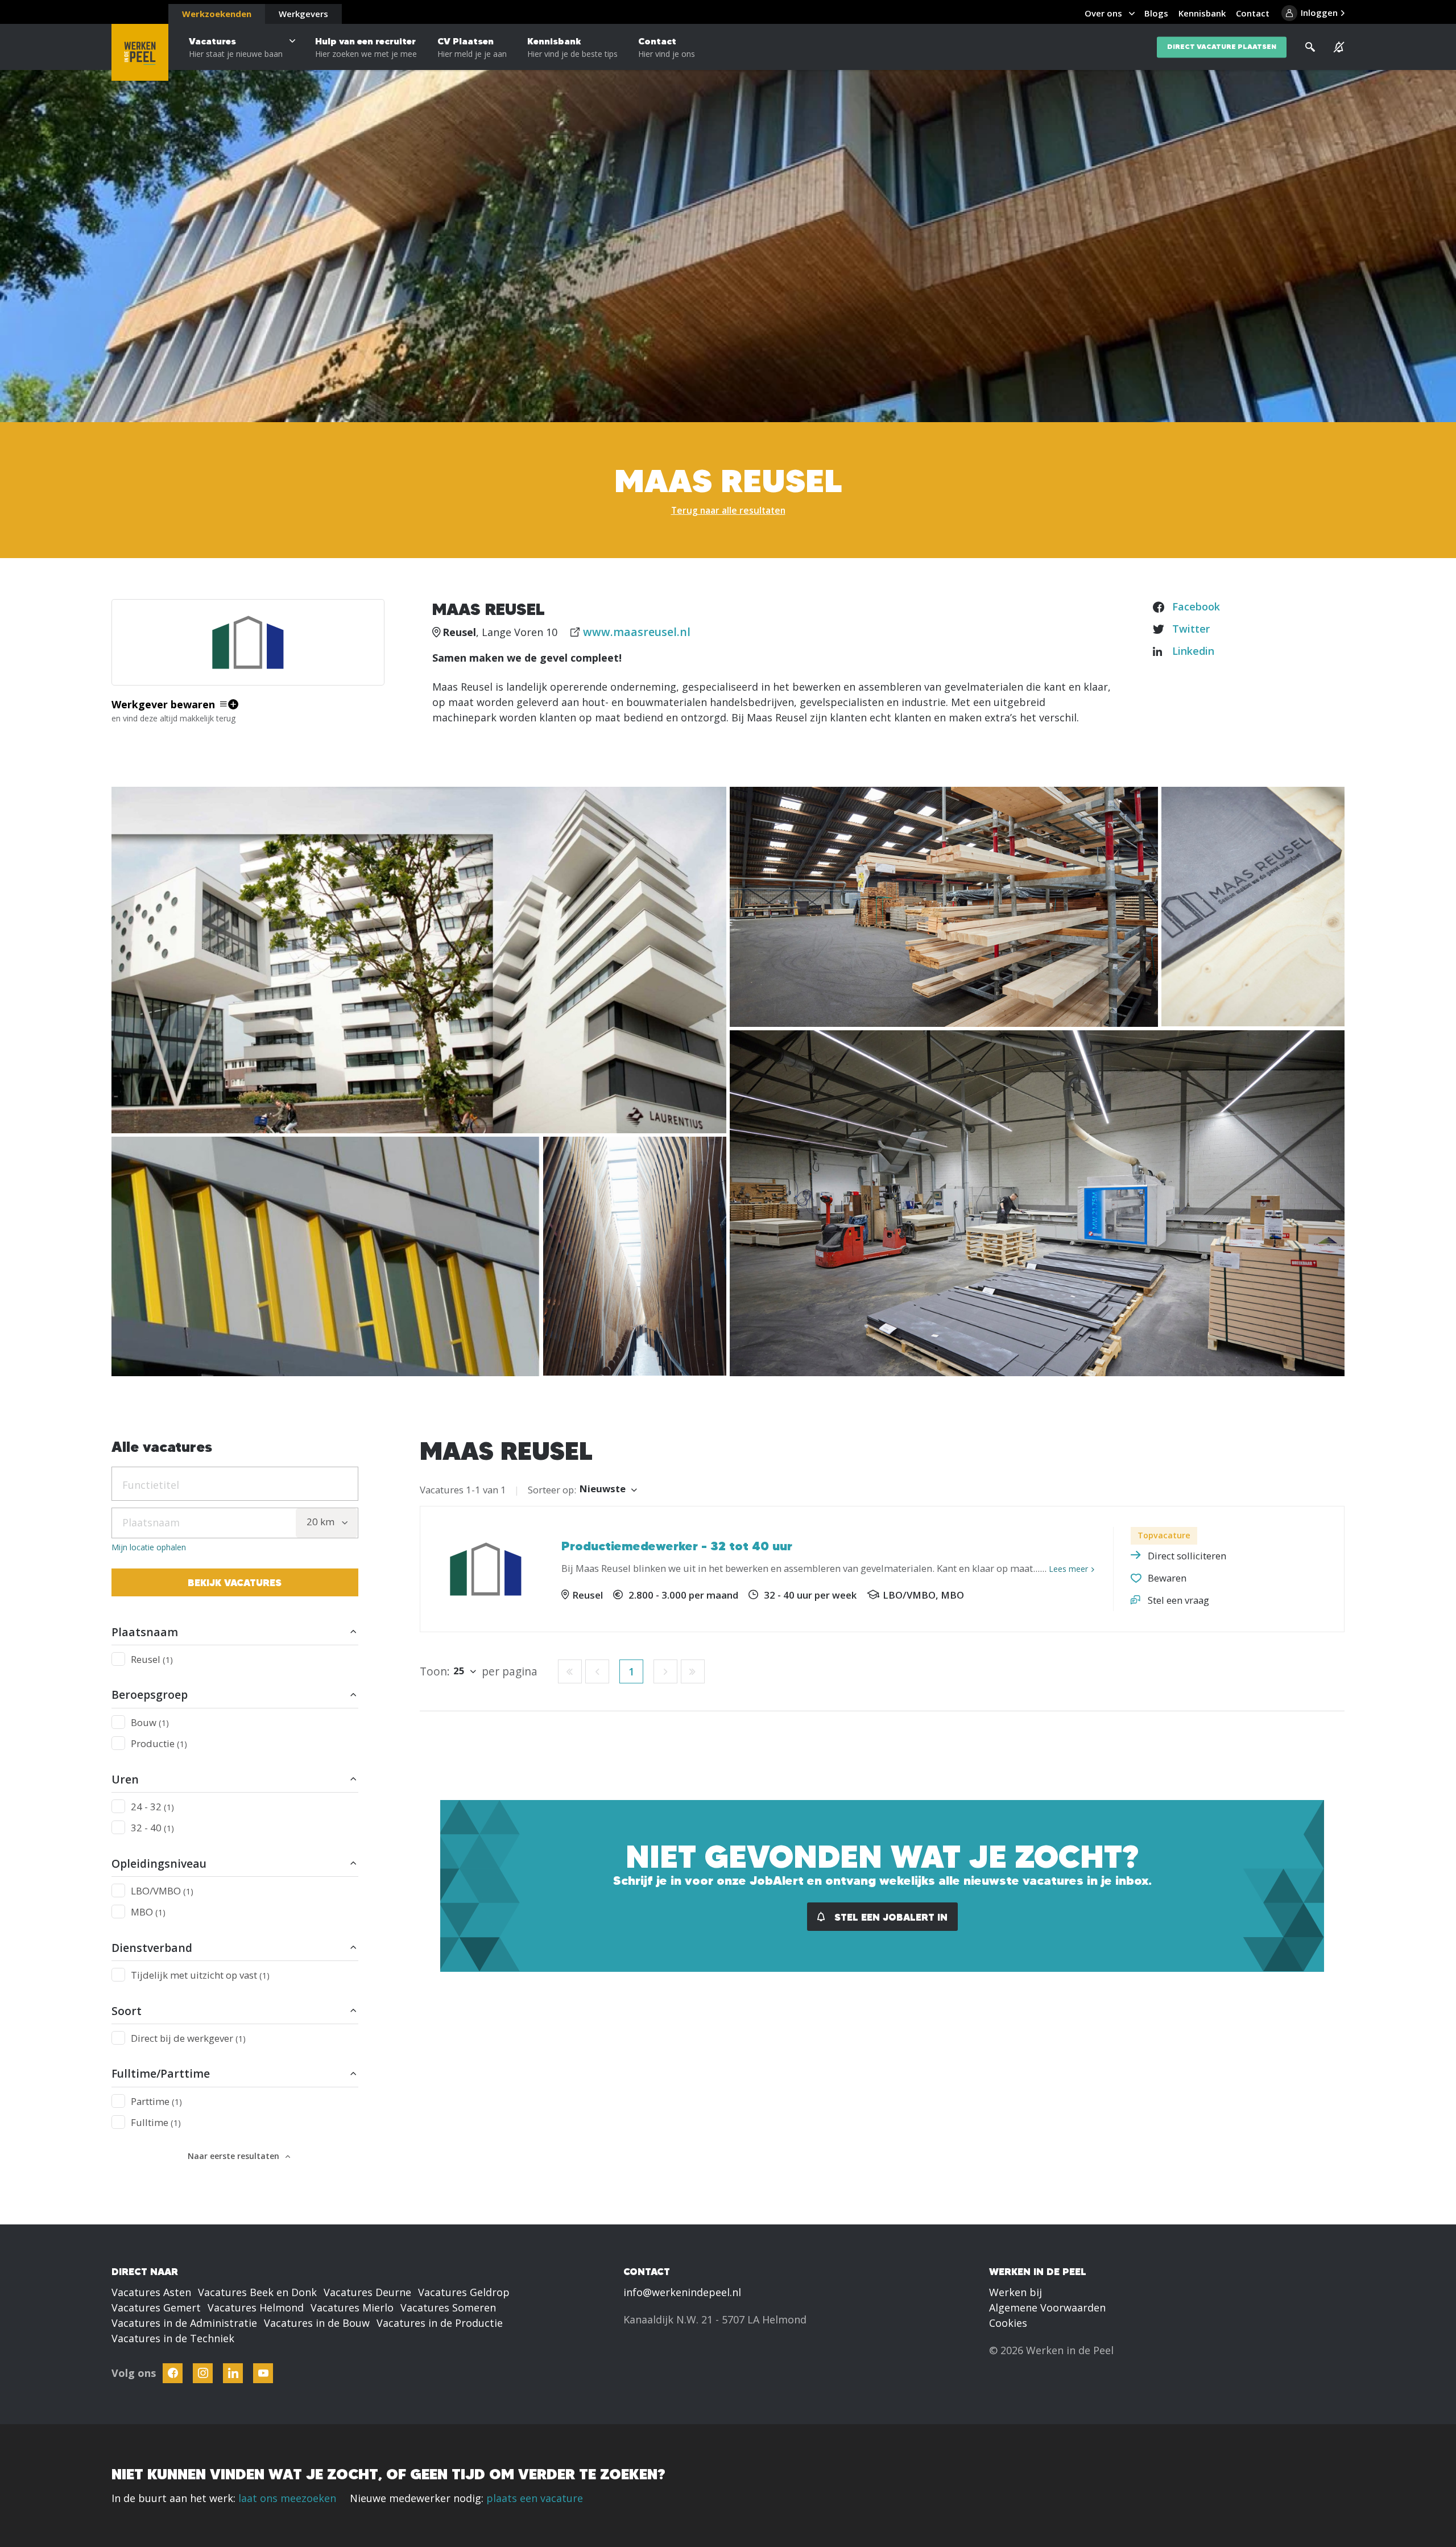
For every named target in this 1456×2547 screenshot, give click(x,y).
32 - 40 (152, 1828)
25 (459, 1671)
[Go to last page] (693, 1671)
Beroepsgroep (150, 1694)
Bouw (150, 1722)
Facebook (1196, 606)
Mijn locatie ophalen (149, 1547)
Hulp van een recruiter (366, 47)
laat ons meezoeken (287, 2498)
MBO (148, 1912)
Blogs (1156, 13)
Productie (159, 1743)
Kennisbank (572, 47)
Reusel (152, 1659)
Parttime (156, 2101)
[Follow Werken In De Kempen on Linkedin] (233, 2373)
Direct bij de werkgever (188, 2038)
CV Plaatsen (472, 47)
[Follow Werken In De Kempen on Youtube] (263, 2373)
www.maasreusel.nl (637, 632)
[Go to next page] (665, 1671)
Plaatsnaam (145, 1632)
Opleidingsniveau (159, 1863)
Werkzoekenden (217, 14)
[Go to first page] (570, 1671)
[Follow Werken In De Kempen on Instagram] (203, 2373)
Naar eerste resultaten (233, 2156)
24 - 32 (152, 1807)
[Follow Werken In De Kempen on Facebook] (173, 2373)
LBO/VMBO (162, 1891)
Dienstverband (152, 1948)
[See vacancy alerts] (1339, 47)
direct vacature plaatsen (1222, 47)
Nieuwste (603, 1489)
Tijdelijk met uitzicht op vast (200, 1975)
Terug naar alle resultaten (728, 510)
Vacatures (236, 47)
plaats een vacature (535, 2498)
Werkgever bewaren (163, 704)
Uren (125, 1779)
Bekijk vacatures (235, 1582)
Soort (127, 2011)
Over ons (1103, 13)
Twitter (1191, 629)
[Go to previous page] (597, 1671)
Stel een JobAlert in (890, 1917)
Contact (667, 47)
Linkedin (1193, 651)
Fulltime (156, 2122)
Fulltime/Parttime (161, 2073)
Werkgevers (303, 14)
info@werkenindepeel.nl (682, 2292)
